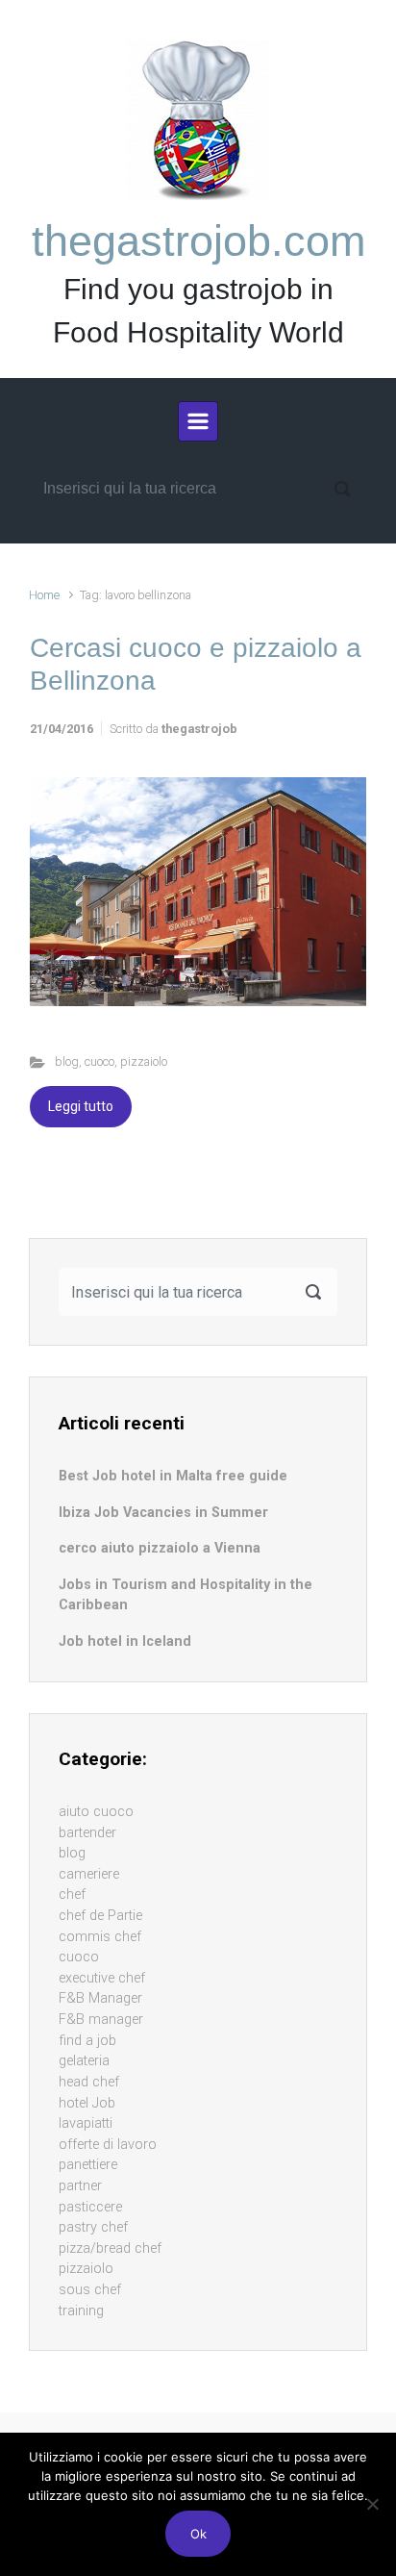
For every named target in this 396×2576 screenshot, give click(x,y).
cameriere (89, 1874)
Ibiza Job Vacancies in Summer (163, 1513)
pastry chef (93, 2227)
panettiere (88, 2165)
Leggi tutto (81, 1106)
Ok (198, 2534)
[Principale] (198, 421)
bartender (87, 1833)
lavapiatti (86, 2123)
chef (72, 1894)
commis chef (100, 1937)
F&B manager (101, 2020)
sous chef (90, 2290)
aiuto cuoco (96, 1812)
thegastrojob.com (198, 241)
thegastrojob (199, 729)
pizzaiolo (144, 1061)
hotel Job (87, 2103)
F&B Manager (100, 1998)
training (81, 2311)
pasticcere (90, 2207)
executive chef (102, 1978)
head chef (89, 2082)
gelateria (84, 2061)
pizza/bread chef (110, 2248)
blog (67, 1061)
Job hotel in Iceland (125, 1642)
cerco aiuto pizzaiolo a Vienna (160, 1548)
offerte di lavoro (108, 2145)
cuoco (99, 1061)
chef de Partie (100, 1916)
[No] (372, 2504)
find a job (87, 2041)
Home (44, 595)
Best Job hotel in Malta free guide (173, 1476)
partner (80, 2186)
